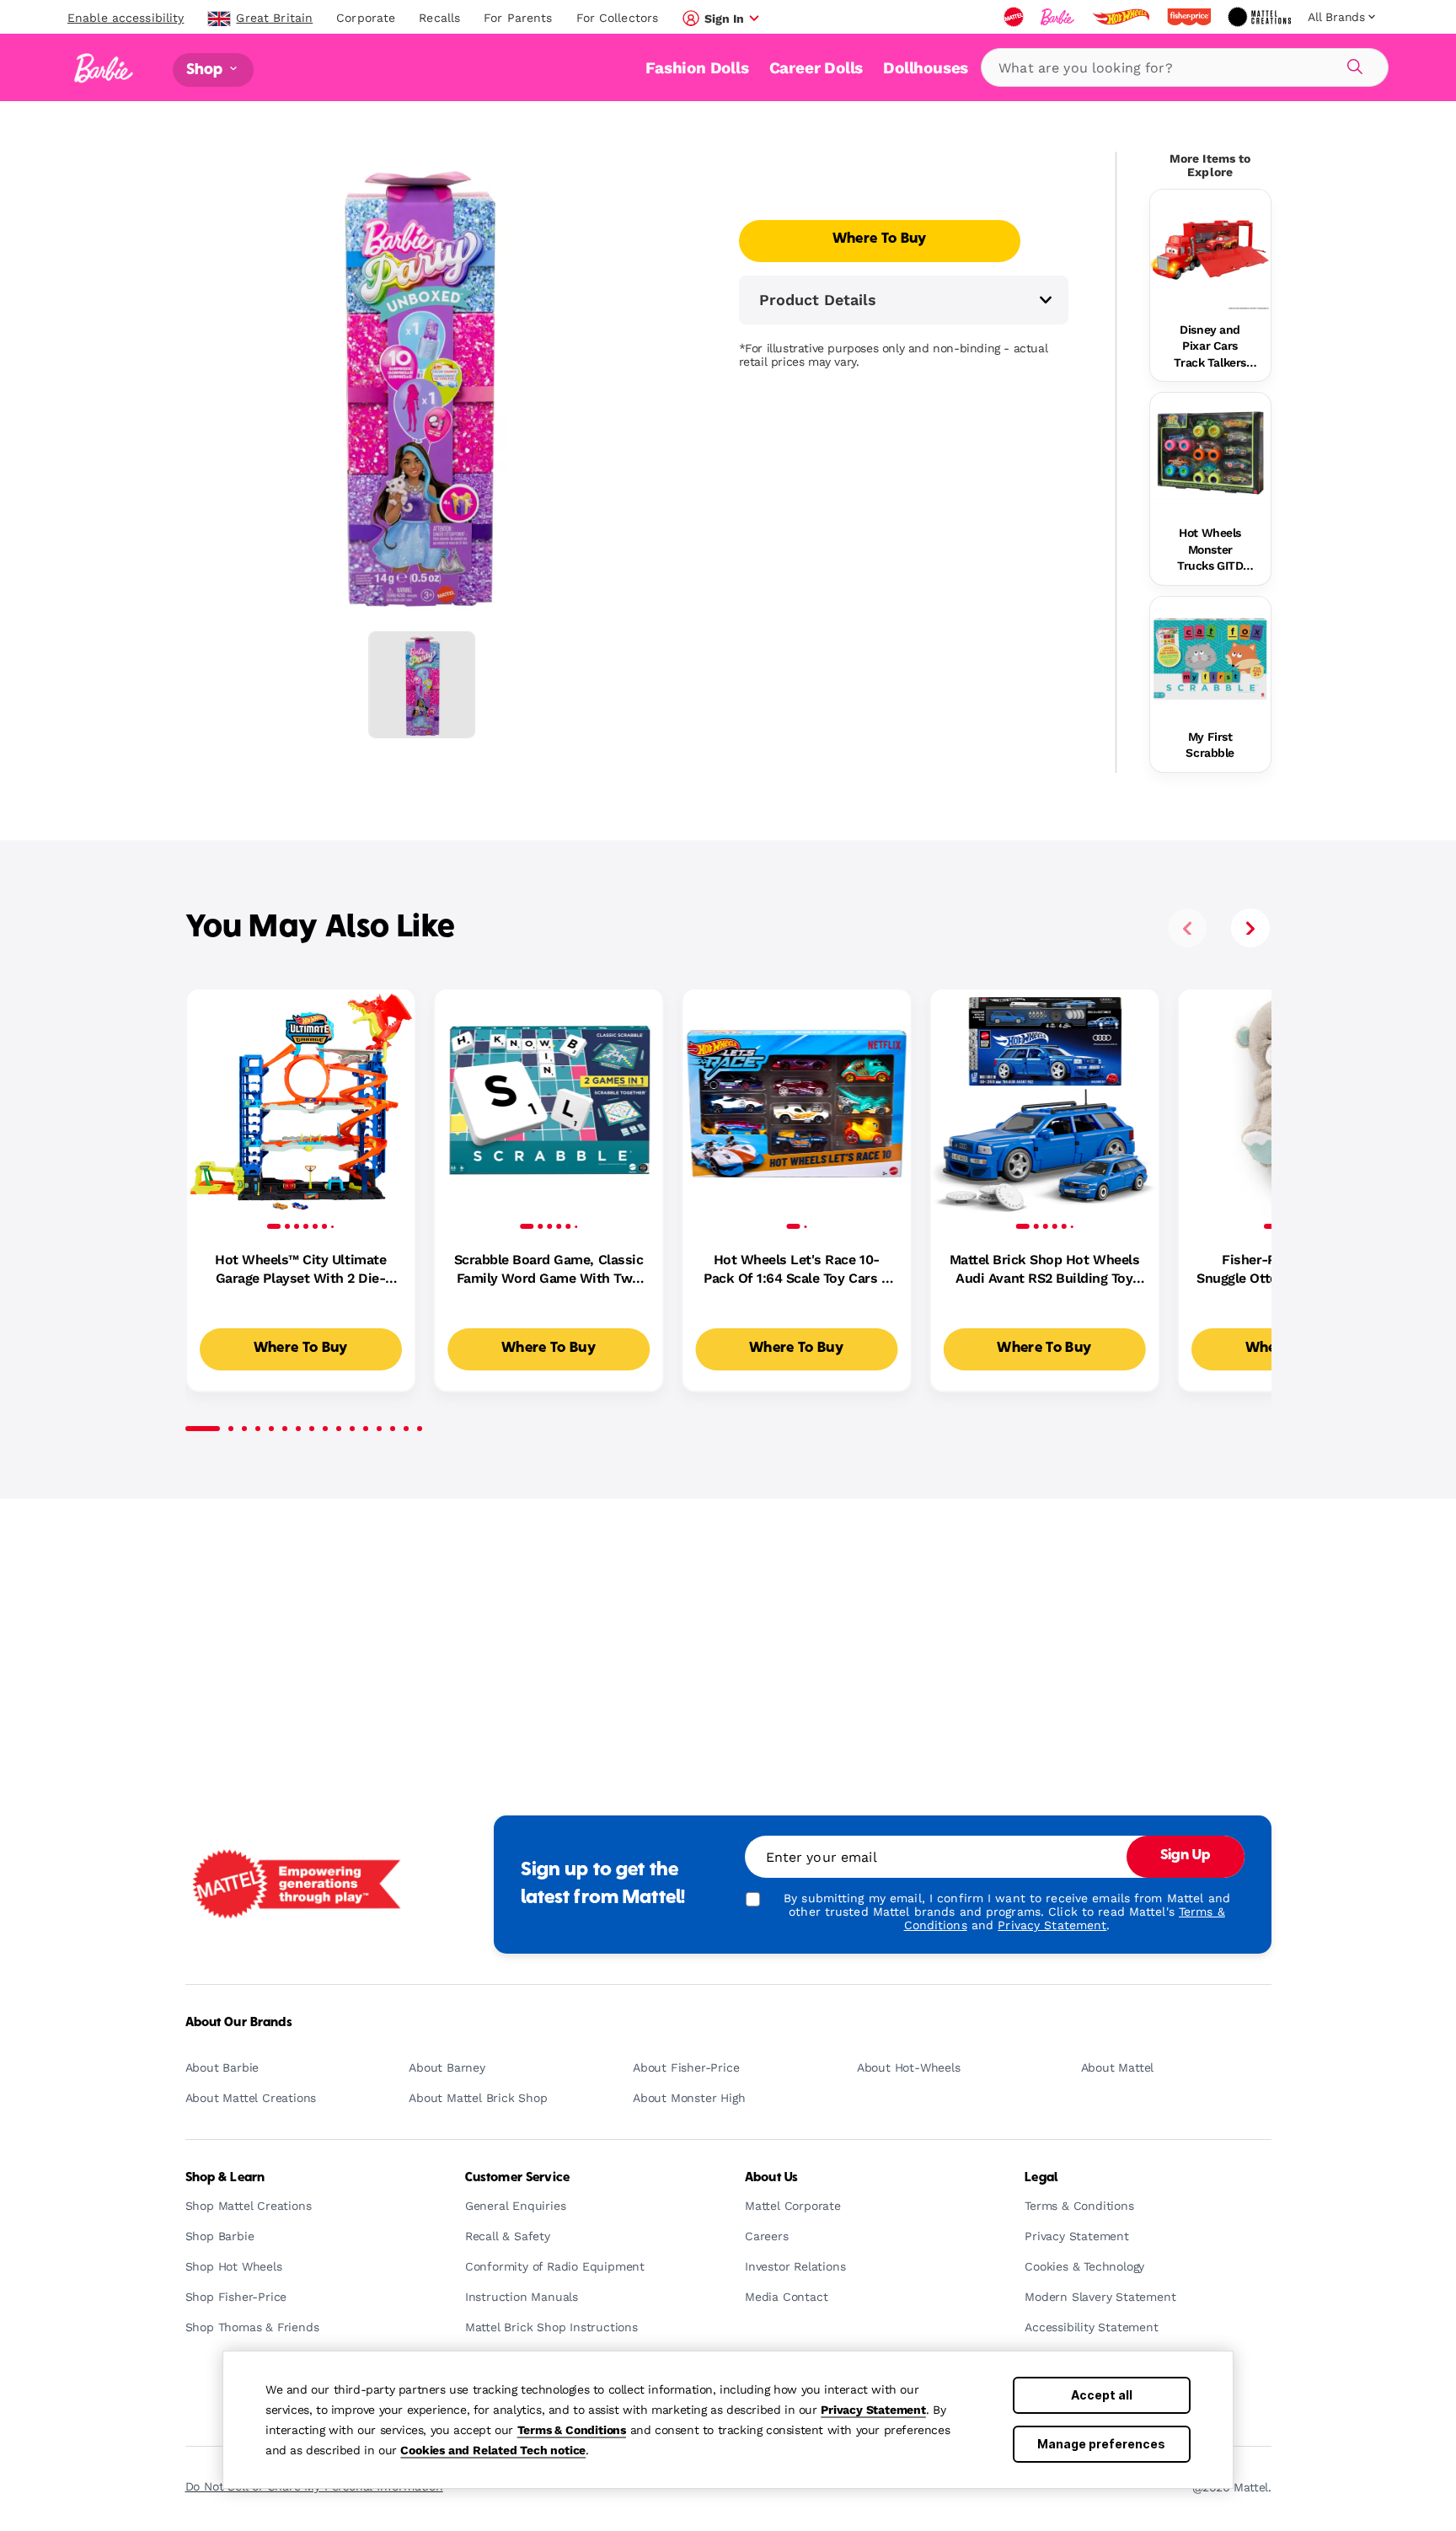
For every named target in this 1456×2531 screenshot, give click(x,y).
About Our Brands (239, 2023)
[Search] (1352, 64)
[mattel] (1015, 17)
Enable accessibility (126, 18)
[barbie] (1059, 17)
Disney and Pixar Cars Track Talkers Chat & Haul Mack (1210, 347)
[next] (1250, 928)
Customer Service (517, 2178)
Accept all (1102, 2395)
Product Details (818, 300)
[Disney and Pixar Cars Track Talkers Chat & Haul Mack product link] (1210, 250)
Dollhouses (926, 68)
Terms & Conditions (572, 2430)
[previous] (1187, 928)
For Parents (518, 18)
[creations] (1261, 17)
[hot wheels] (1122, 17)
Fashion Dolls (697, 68)
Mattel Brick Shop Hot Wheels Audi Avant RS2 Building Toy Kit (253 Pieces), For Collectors (1045, 1270)
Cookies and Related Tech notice (493, 2450)
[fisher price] (1191, 17)
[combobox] (1185, 67)
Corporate (366, 18)
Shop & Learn (225, 2178)
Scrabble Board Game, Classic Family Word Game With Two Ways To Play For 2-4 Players (549, 1270)
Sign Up (1186, 1856)
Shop (206, 70)
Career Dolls (816, 68)
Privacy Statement (873, 2410)
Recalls (439, 18)
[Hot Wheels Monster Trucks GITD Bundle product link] (1210, 453)
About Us (771, 2178)
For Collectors (618, 18)
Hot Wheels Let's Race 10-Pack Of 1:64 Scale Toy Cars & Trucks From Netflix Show (796, 1270)
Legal (1041, 2178)
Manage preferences (1101, 2444)
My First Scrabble (1210, 745)
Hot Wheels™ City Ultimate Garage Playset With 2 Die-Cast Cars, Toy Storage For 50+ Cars (300, 1270)
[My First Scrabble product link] (1210, 657)
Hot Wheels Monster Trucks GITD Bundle (1210, 550)
